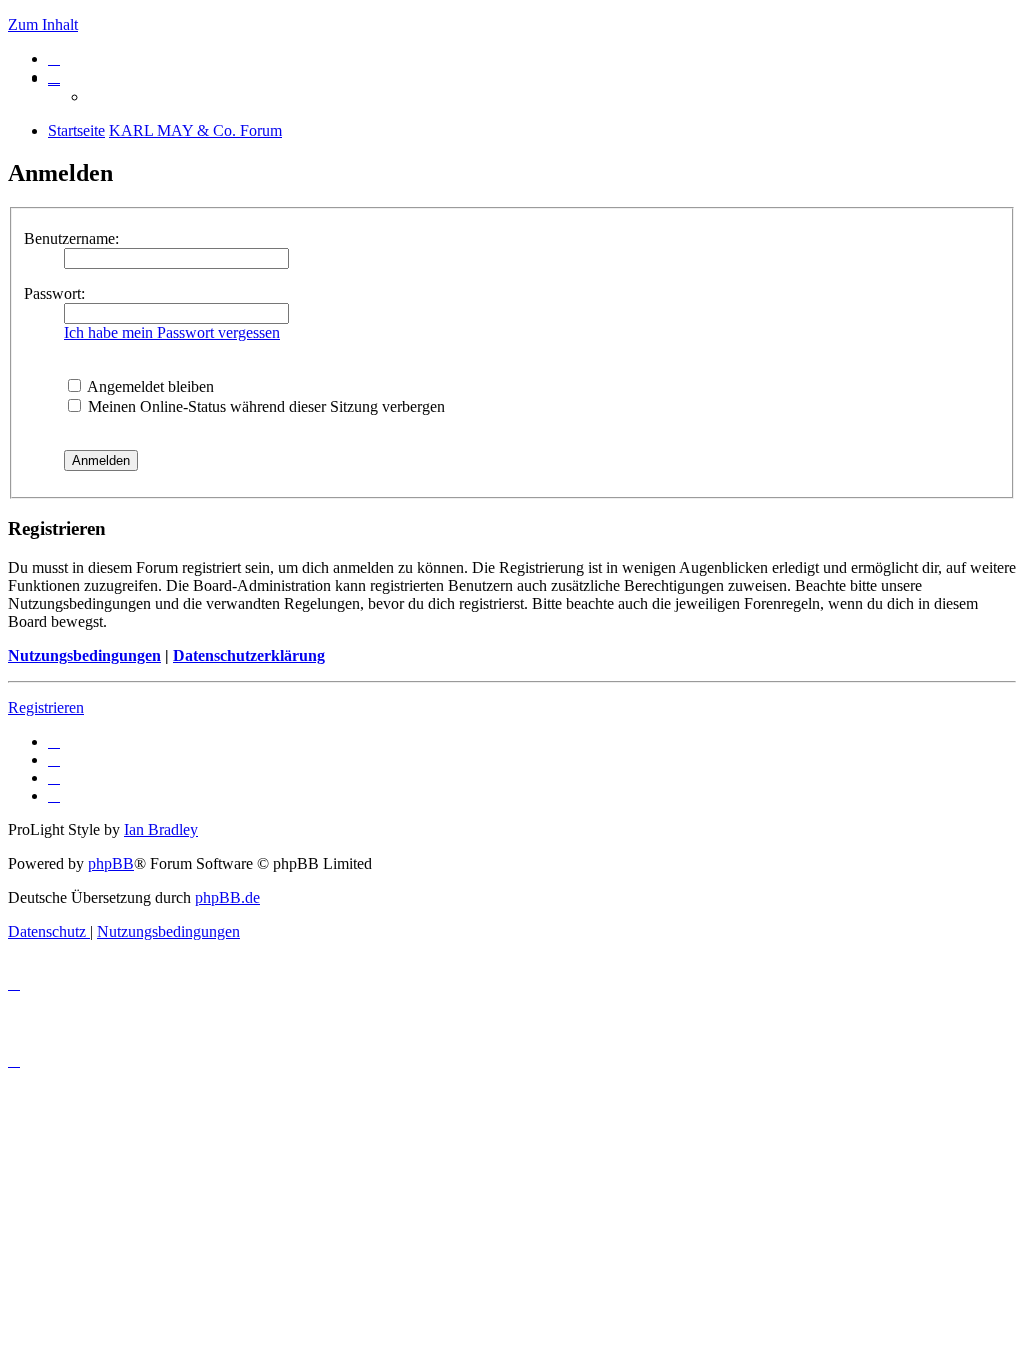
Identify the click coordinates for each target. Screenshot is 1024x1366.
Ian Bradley (161, 829)
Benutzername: (71, 238)
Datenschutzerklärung (249, 655)
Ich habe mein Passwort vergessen (172, 332)
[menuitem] (54, 58)
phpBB (111, 863)
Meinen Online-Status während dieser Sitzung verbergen (264, 406)
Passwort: (54, 293)
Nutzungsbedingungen (84, 655)
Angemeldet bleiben (149, 386)
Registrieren (46, 707)
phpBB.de (227, 897)
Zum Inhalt (43, 24)
